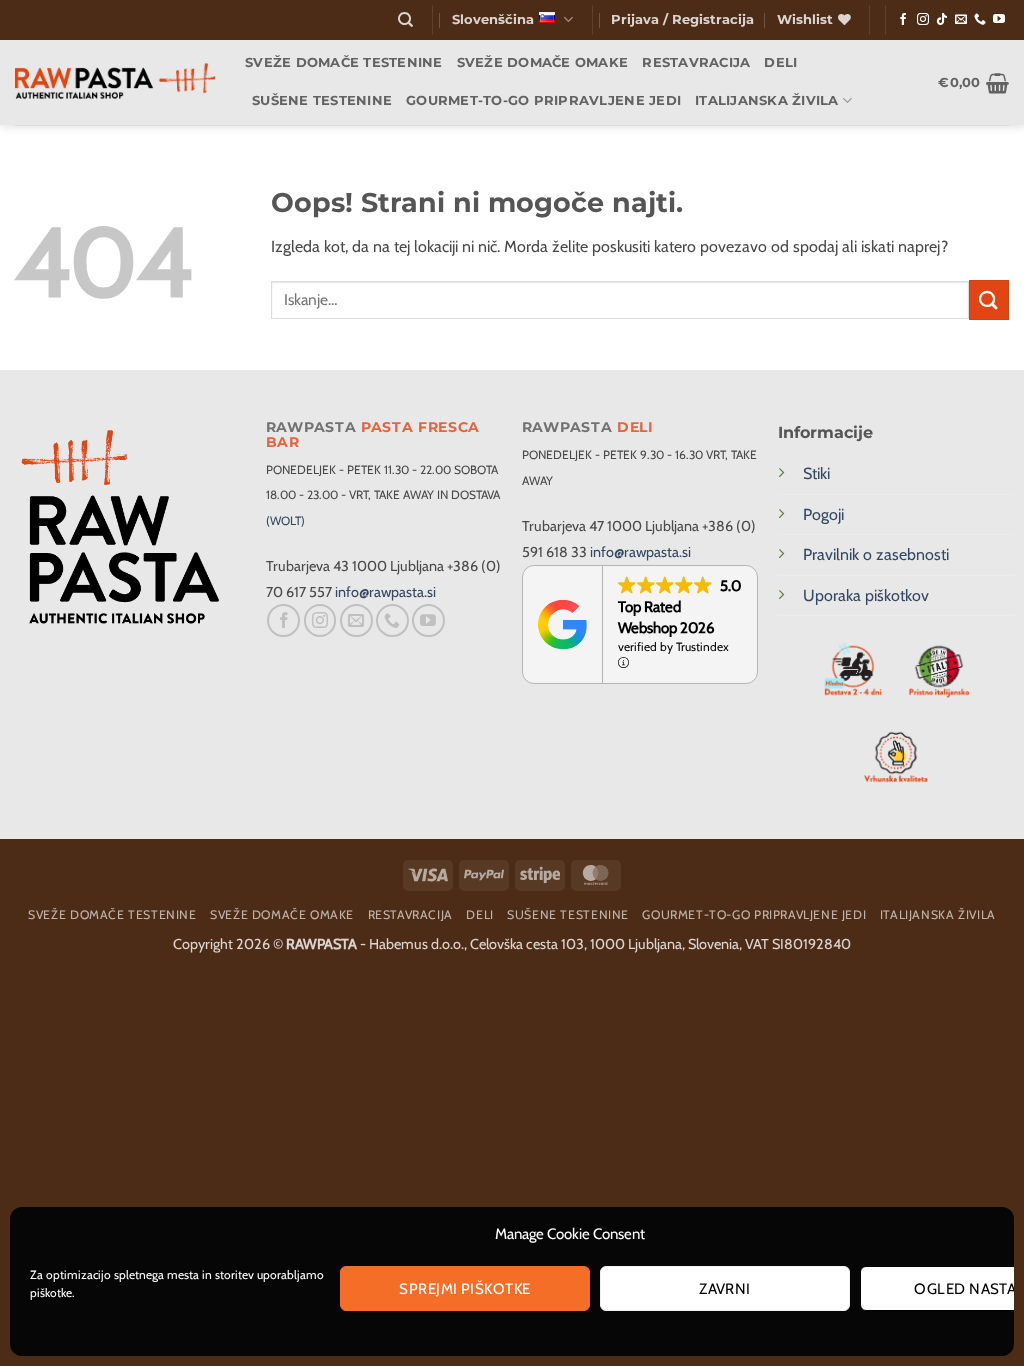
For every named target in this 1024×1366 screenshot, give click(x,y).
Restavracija (696, 62)
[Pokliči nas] (980, 20)
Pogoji (823, 514)
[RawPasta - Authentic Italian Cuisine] (115, 82)
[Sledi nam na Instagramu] (923, 20)
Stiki (816, 473)
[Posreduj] (989, 299)
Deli (780, 62)
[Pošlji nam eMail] (961, 20)
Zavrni (725, 1289)
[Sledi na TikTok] (942, 20)
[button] (682, 20)
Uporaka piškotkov (866, 595)
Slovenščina (493, 19)
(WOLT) (285, 520)
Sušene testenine (322, 100)
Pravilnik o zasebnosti (876, 554)
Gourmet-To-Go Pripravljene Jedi (543, 100)
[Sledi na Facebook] (903, 20)
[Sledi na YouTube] (999, 20)
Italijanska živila (767, 100)
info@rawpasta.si (385, 592)
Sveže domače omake (543, 62)
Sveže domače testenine (344, 62)
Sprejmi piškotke (464, 1289)
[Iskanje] (405, 20)
